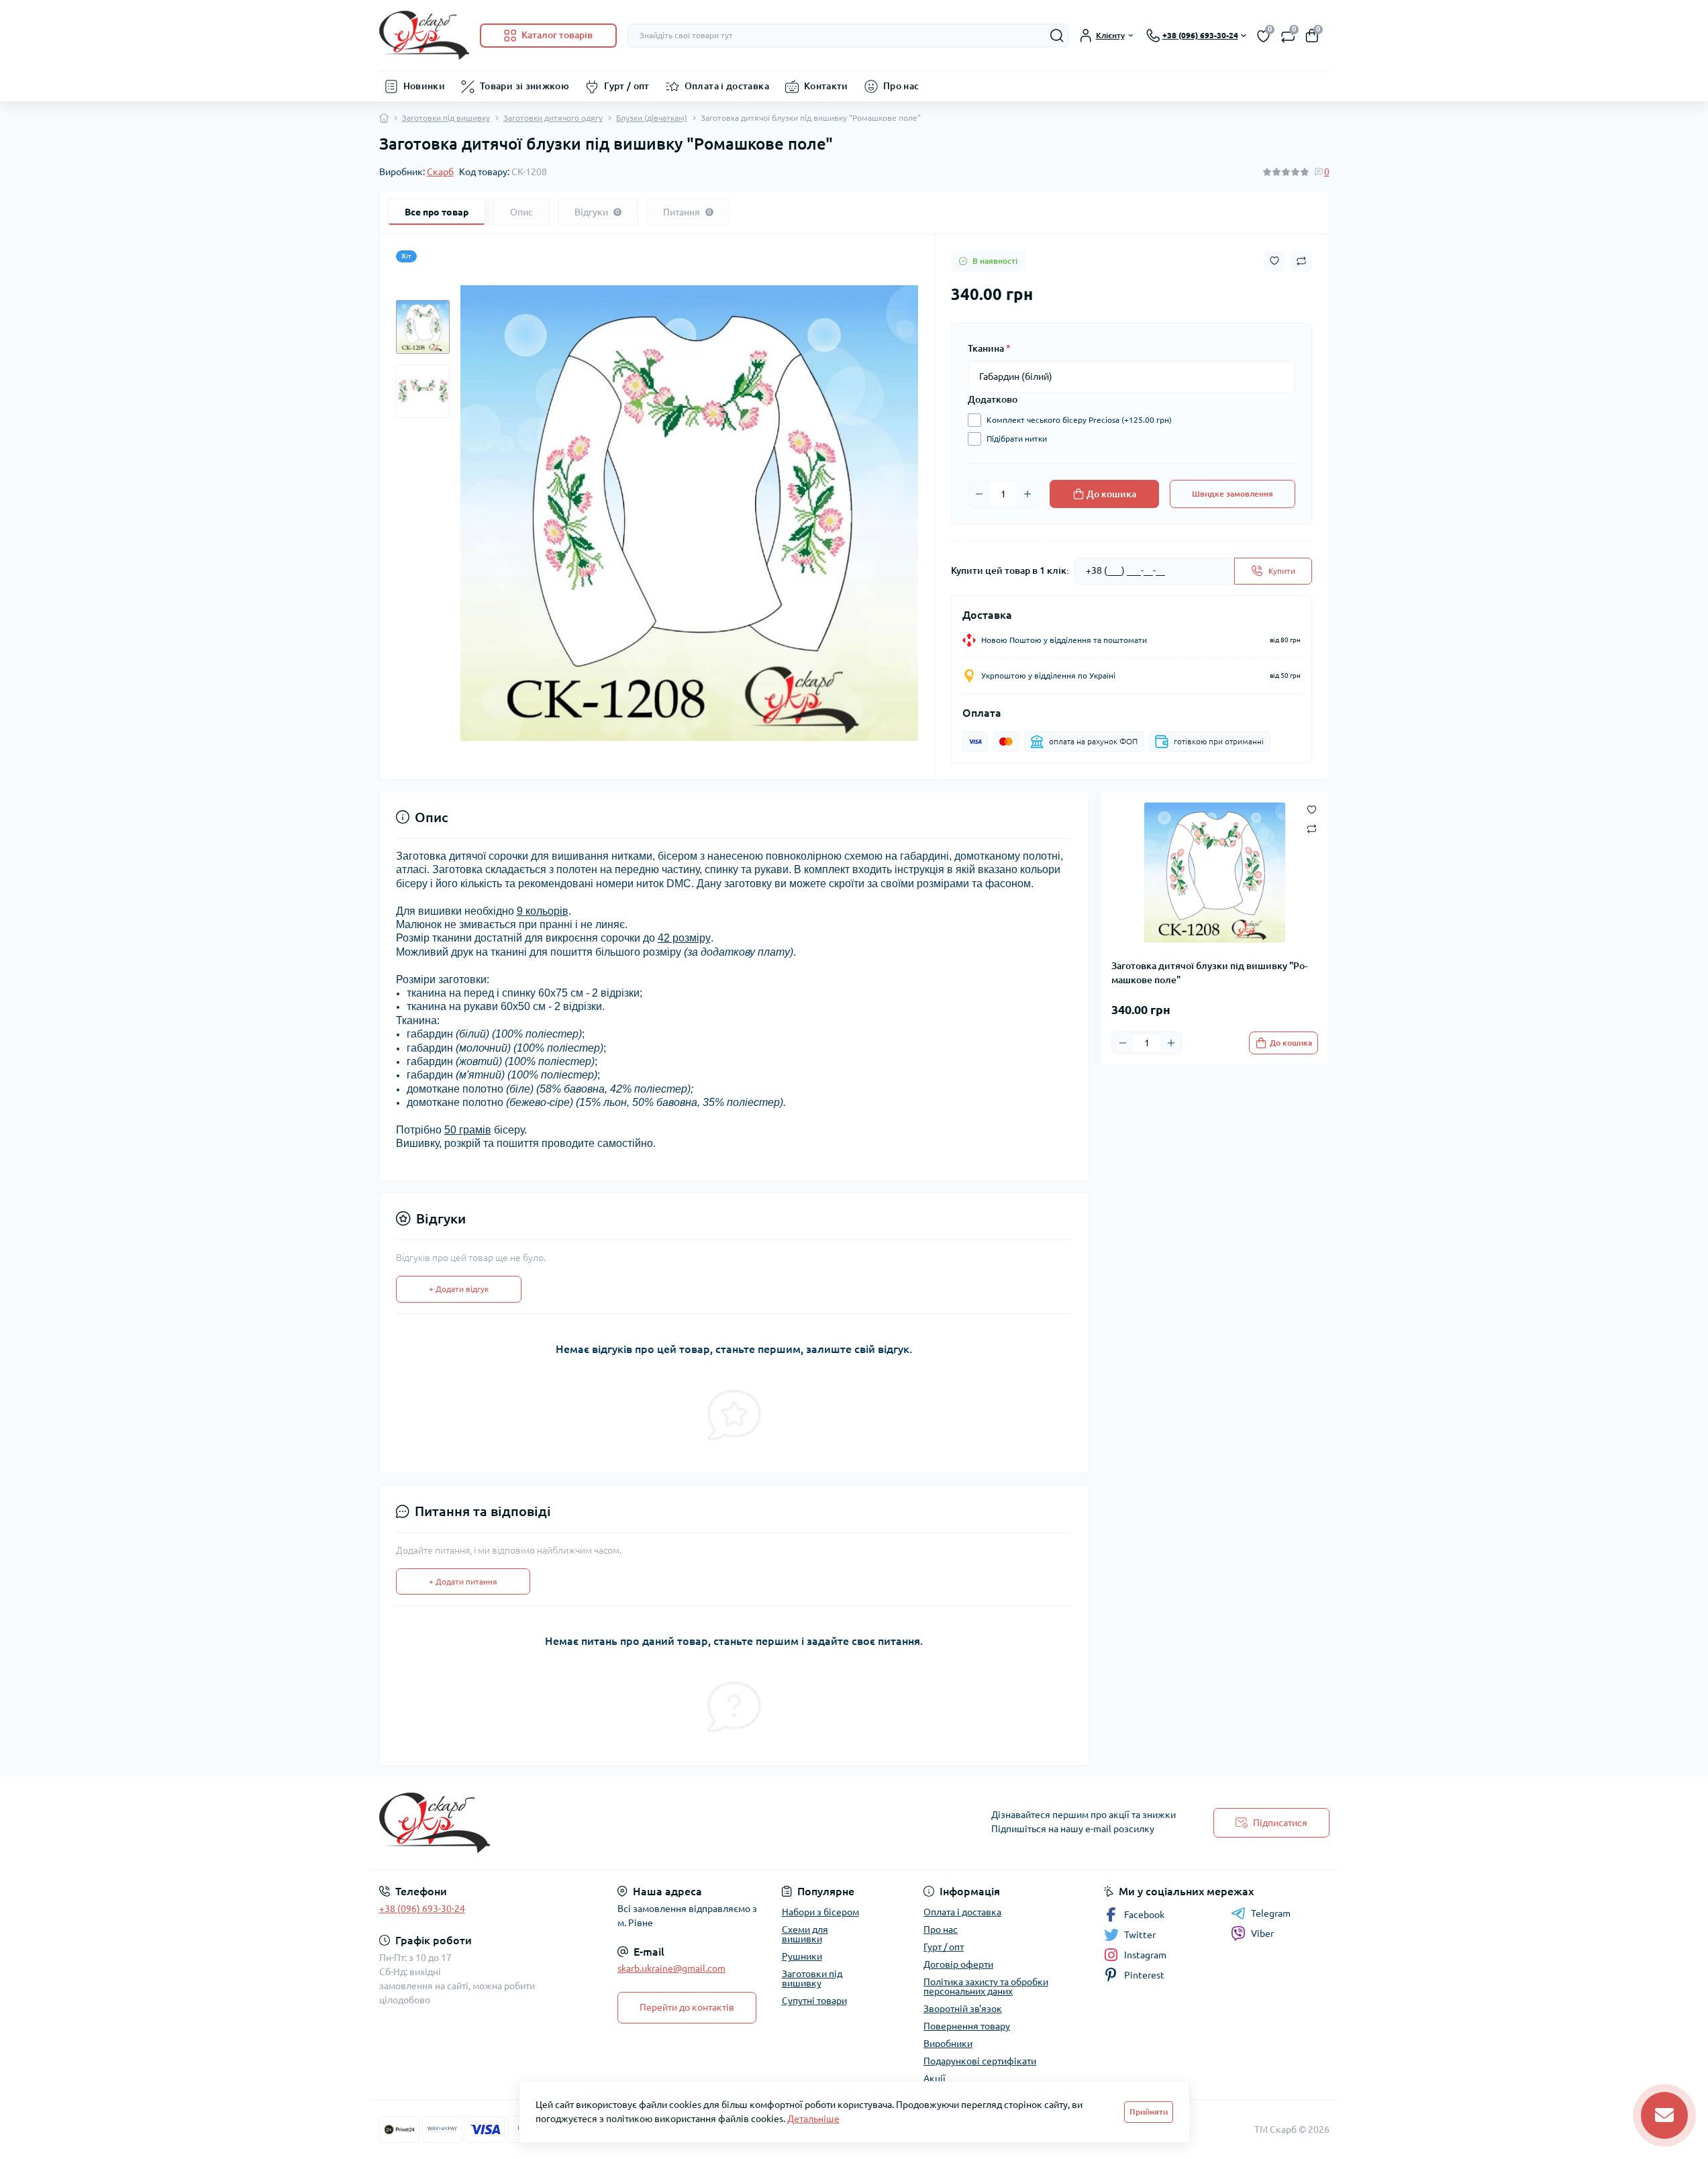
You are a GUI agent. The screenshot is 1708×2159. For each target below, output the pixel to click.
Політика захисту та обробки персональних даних (986, 1987)
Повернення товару (967, 2026)
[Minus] (979, 494)
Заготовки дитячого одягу (553, 118)
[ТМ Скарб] (613, 1823)
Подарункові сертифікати (980, 2061)
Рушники (802, 1956)
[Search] (1057, 36)
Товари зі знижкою (524, 86)
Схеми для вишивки (805, 1934)
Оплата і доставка (727, 86)
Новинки (424, 86)
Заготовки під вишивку (446, 118)
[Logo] (424, 35)
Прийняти (1149, 2112)
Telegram (1271, 1913)
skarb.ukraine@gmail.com (671, 1968)
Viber (1262, 1934)
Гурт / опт (627, 86)
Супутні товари (814, 2001)
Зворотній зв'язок (963, 2009)
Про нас (901, 86)
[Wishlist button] (1274, 261)
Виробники (948, 2044)
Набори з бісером (820, 1912)
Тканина (989, 348)
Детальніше (813, 2119)
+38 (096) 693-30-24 (422, 1909)
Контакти (826, 86)
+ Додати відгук (459, 1289)
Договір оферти (958, 1964)
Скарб (440, 172)
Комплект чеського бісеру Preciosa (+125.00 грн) (1079, 420)
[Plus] (1027, 494)
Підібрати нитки (1017, 439)
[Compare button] (1301, 261)
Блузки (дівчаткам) (652, 118)
